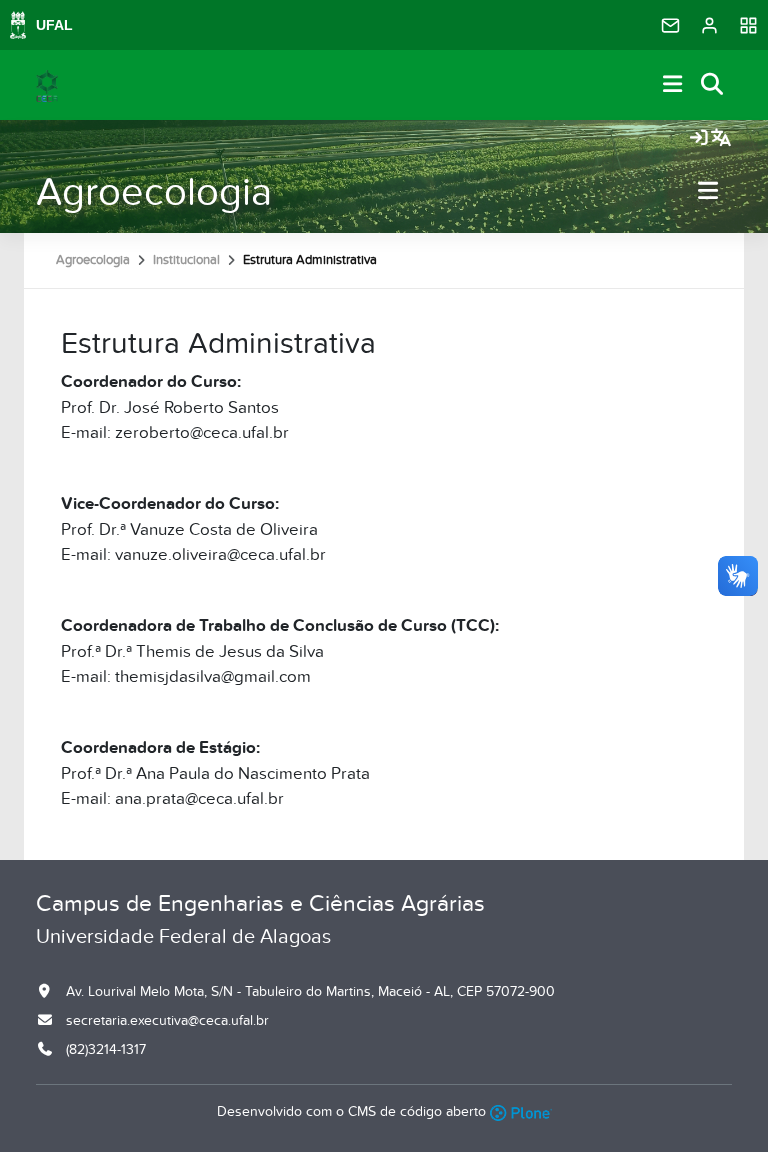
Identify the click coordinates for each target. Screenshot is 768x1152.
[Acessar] (699, 139)
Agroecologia (154, 192)
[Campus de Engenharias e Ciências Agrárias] (47, 85)
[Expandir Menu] (673, 85)
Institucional (186, 260)
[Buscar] (713, 85)
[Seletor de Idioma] (721, 139)
